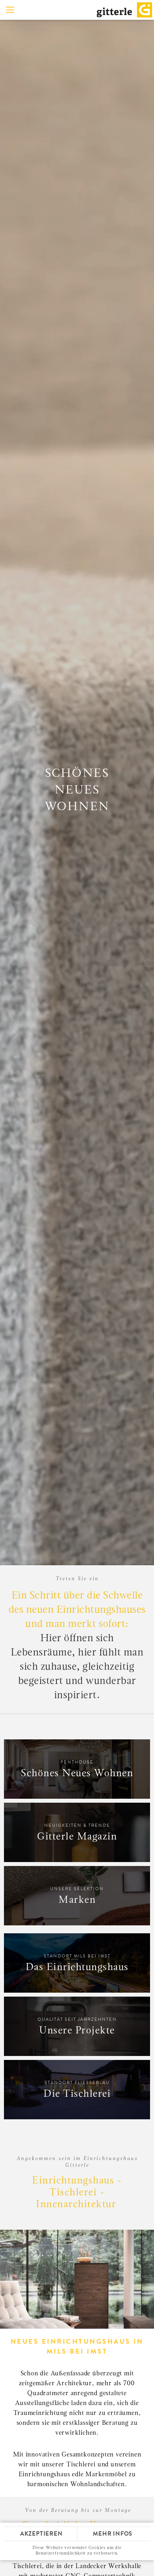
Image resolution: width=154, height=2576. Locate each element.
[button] (10, 10)
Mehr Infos (113, 2534)
